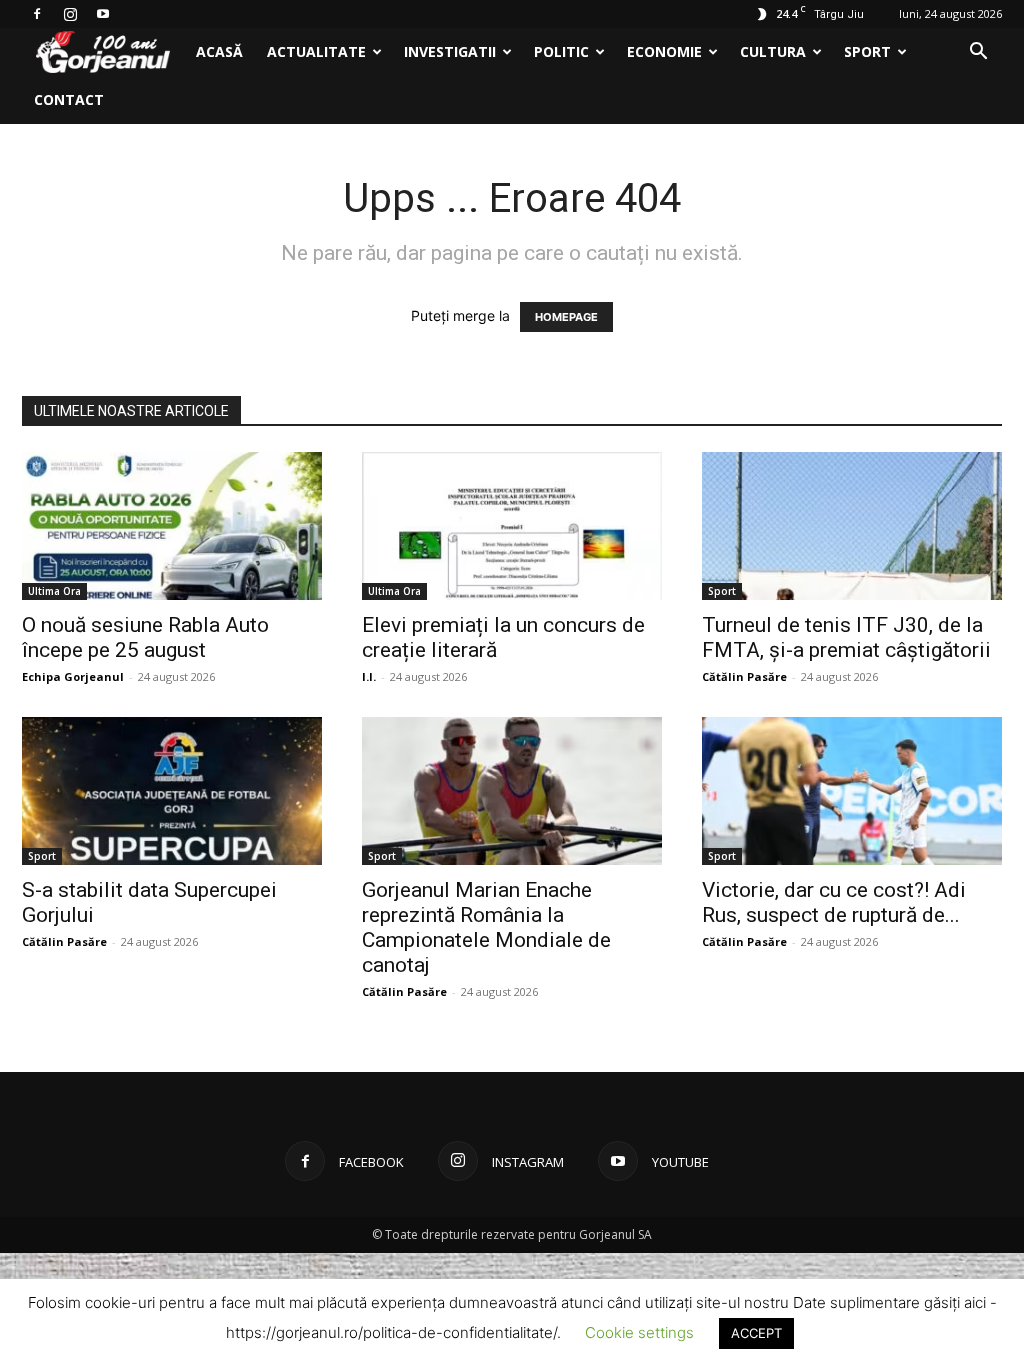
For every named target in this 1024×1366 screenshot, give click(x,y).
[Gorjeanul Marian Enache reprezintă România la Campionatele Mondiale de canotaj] (512, 791)
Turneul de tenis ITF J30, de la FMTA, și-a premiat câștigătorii (846, 637)
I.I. (369, 676)
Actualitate (316, 51)
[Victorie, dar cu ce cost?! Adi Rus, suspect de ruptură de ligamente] (852, 791)
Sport (867, 51)
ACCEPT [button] (756, 1333)
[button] (978, 53)
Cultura (773, 51)
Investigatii (450, 51)
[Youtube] (103, 14)
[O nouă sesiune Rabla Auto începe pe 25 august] (172, 526)
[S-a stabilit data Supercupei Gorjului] (172, 791)
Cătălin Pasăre (744, 676)
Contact (69, 99)
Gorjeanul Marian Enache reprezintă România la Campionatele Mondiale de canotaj (486, 927)
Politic (561, 51)
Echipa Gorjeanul (73, 676)
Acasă (219, 51)
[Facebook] (37, 14)
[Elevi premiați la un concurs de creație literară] (512, 526)
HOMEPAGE (566, 317)
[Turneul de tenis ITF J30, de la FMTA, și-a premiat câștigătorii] (852, 526)
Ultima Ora (54, 591)
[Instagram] (70, 14)
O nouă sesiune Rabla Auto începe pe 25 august (145, 637)
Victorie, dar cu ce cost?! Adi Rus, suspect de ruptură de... (834, 902)
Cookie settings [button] (639, 1332)
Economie (664, 51)
